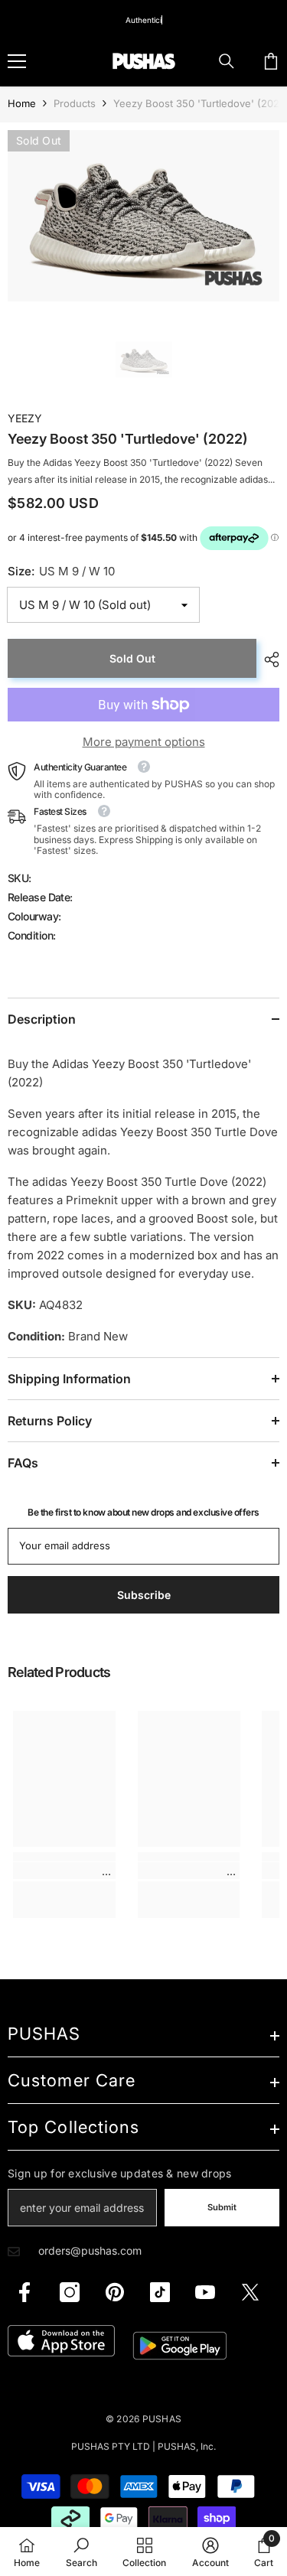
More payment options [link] (144, 742)
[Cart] (271, 61)
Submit (222, 2207)
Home (22, 103)
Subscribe (144, 1595)
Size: (61, 571)
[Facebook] (24, 2292)
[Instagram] (70, 2292)
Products (75, 103)
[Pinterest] (115, 2292)
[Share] (268, 659)
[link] (64, 1871)
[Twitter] (250, 2292)
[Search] (227, 61)
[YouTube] (205, 2292)
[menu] (17, 61)
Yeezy (25, 418)
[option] (143, 216)
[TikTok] (160, 2292)
